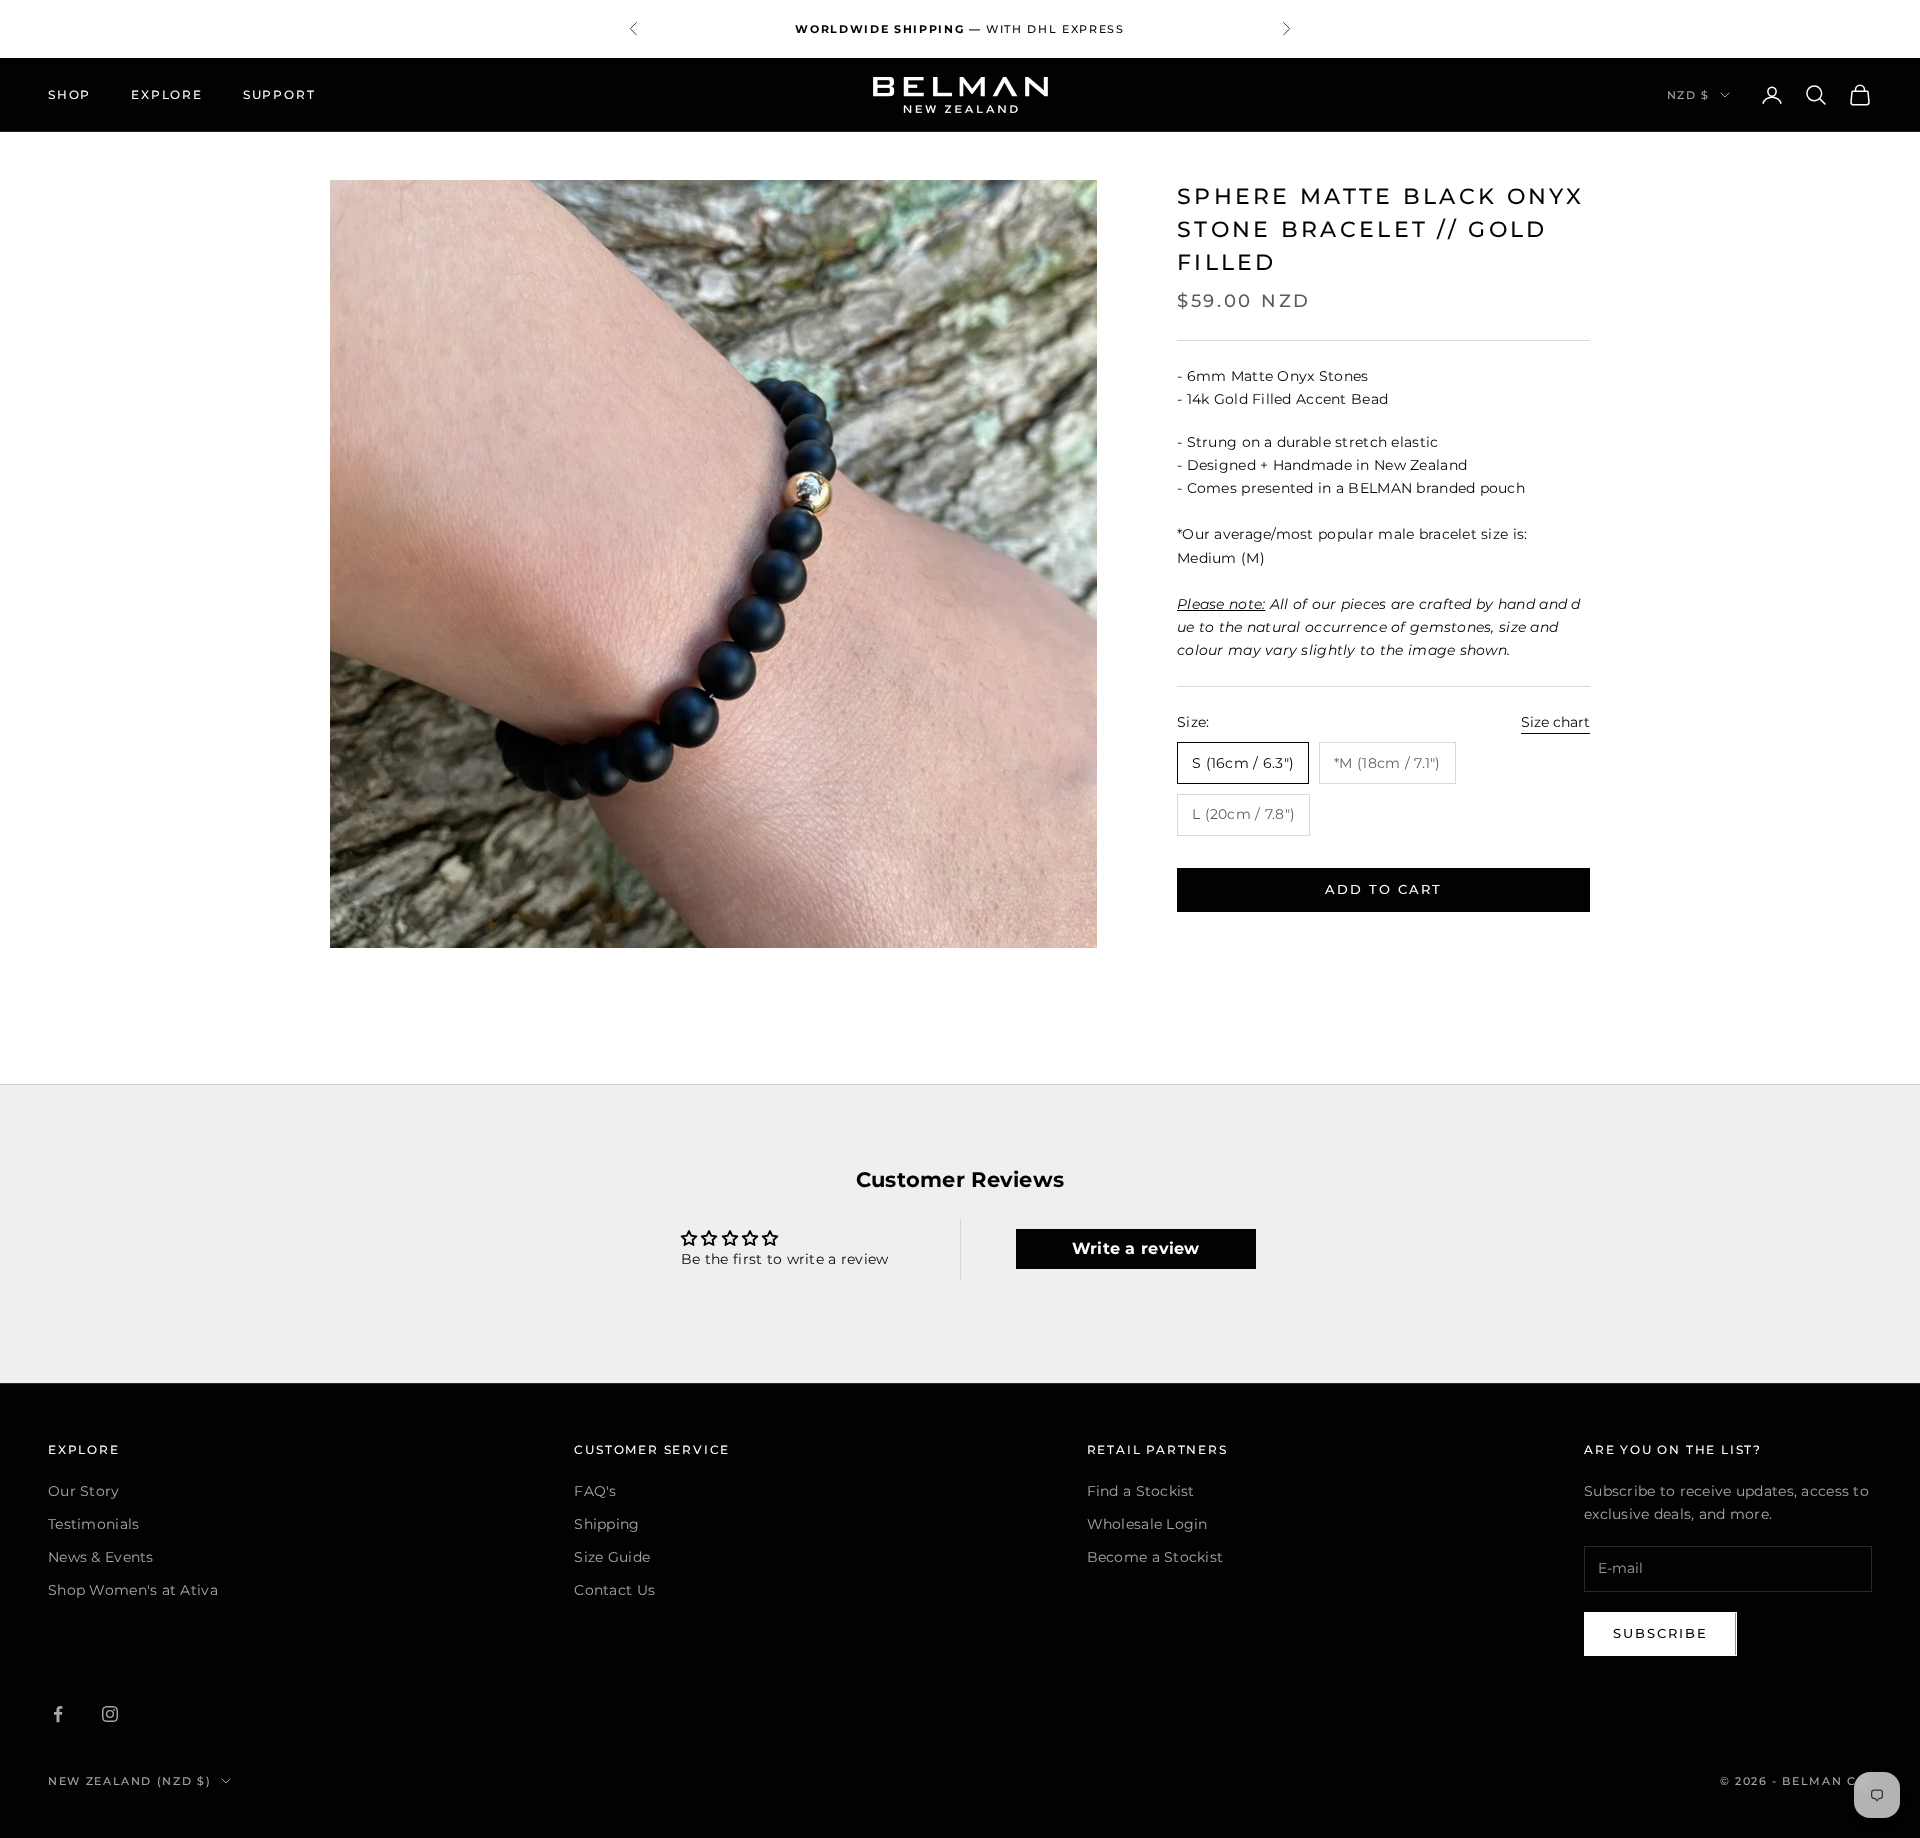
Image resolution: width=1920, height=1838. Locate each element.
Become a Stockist (1155, 1557)
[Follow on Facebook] (58, 1714)
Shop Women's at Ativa (133, 1590)
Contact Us (614, 1590)
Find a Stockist (1141, 1491)
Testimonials (93, 1524)
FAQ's (595, 1491)
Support (279, 94)
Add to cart (1383, 889)
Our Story (84, 1491)
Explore (167, 94)
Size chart (1555, 722)
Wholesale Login (1147, 1524)
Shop (69, 94)
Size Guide (612, 1557)
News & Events (101, 1557)
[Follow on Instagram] (110, 1714)
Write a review (1136, 1248)
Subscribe (1660, 1633)
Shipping (606, 1524)
